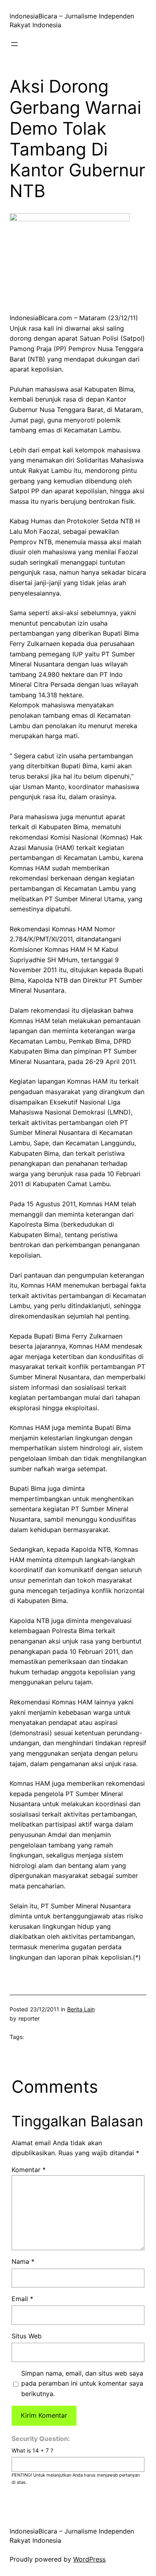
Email (22, 2299)
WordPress (89, 2559)
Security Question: (41, 2439)
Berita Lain (81, 2009)
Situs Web (27, 2336)
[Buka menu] (14, 44)
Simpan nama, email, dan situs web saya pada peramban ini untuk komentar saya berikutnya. (82, 2383)
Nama (23, 2261)
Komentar (29, 2170)
